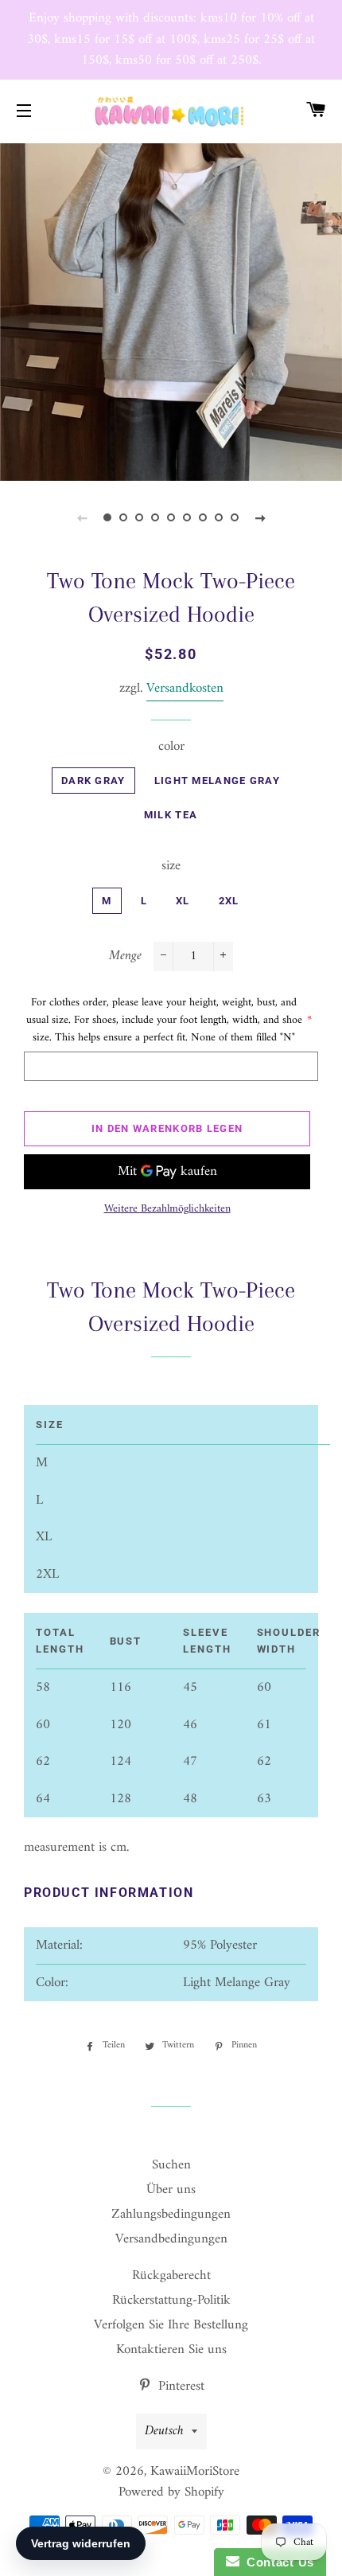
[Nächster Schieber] (260, 518)
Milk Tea (171, 815)
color (171, 747)
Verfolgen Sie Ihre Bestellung (171, 2325)
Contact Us (277, 2562)
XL (183, 901)
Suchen (171, 2165)
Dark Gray (93, 781)
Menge (125, 956)
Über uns (171, 2190)
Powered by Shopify (171, 2492)
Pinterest (179, 2387)
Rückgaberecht (171, 2276)
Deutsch (164, 2431)
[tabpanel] (171, 310)
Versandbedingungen (171, 2239)
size (171, 866)
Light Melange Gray (217, 781)
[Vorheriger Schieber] (82, 518)
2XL (229, 901)
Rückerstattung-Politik (171, 2301)
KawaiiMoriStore (195, 2472)
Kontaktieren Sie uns (171, 2350)
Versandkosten (185, 689)
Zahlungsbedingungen (171, 2215)
